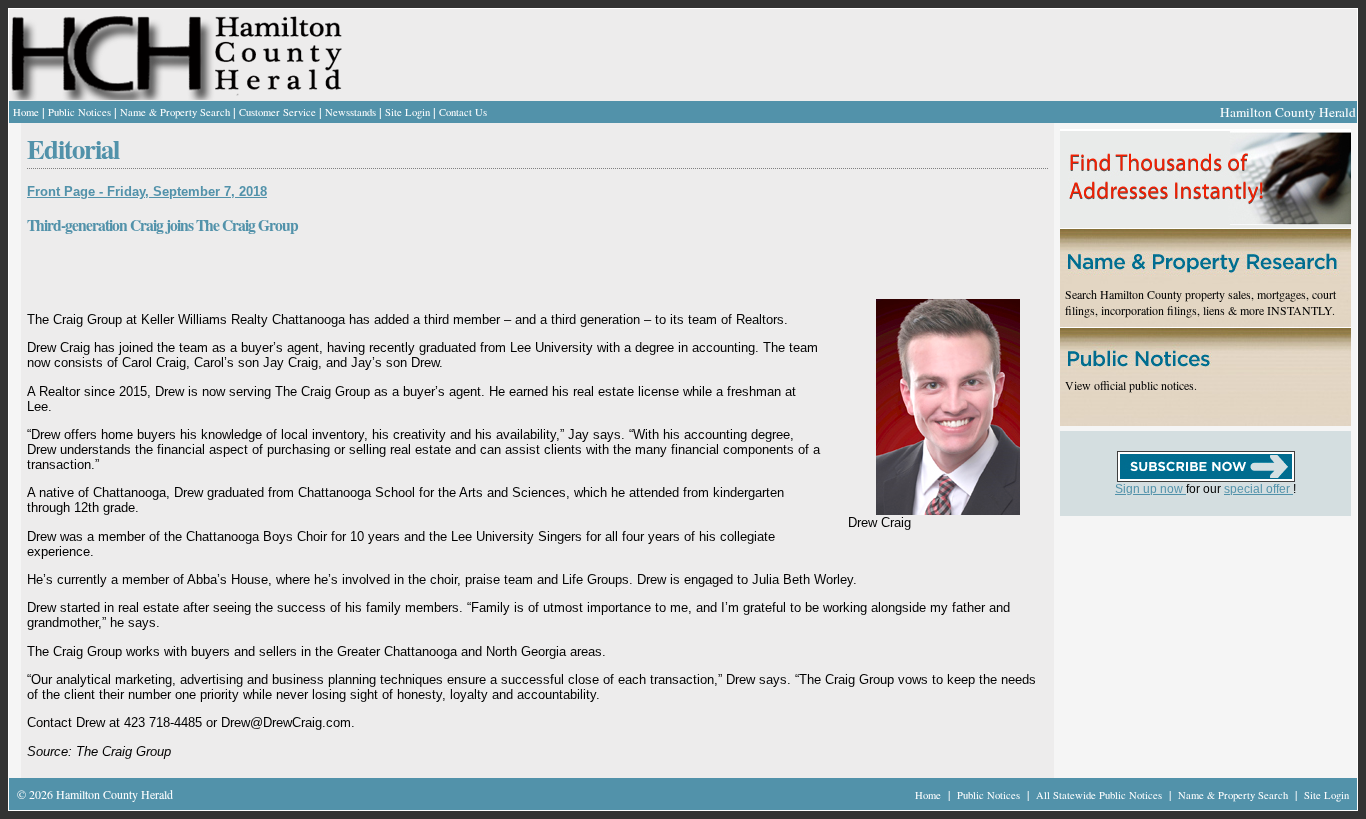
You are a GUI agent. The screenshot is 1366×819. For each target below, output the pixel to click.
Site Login (407, 112)
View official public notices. (1131, 385)
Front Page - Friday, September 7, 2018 (147, 191)
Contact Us (463, 112)
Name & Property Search (175, 112)
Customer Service (277, 112)
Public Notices (79, 112)
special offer (1258, 489)
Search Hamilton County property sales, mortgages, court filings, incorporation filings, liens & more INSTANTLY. (1200, 302)
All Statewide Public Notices (1100, 795)
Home (26, 112)
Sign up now (1150, 489)
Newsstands (350, 112)
